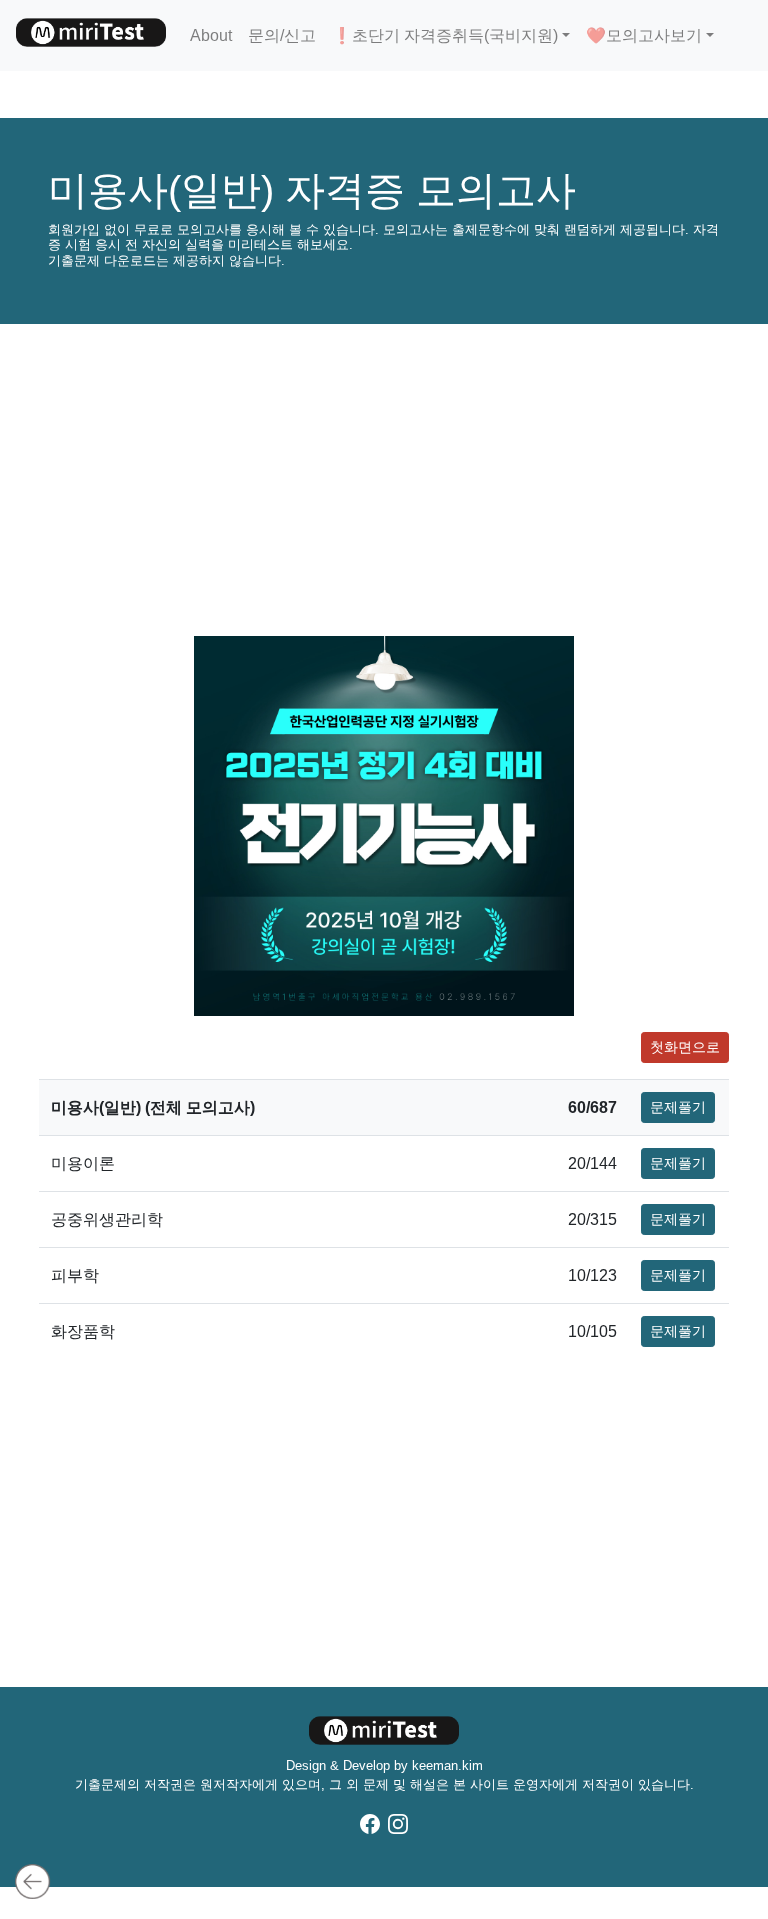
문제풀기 (678, 1107)
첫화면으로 (685, 1047)
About (211, 35)
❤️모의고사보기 (644, 35)
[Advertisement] (384, 480)
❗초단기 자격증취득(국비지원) (445, 35)
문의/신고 (282, 35)
